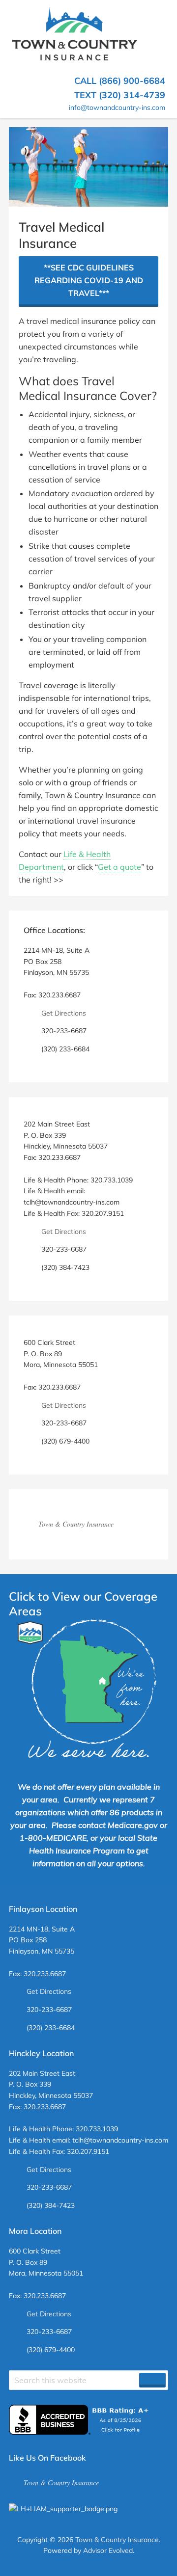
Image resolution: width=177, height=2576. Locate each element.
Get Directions (64, 1013)
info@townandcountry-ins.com (117, 107)
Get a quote (119, 867)
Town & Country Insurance (76, 1524)
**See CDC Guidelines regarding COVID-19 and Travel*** (89, 280)
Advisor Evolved (108, 2550)
